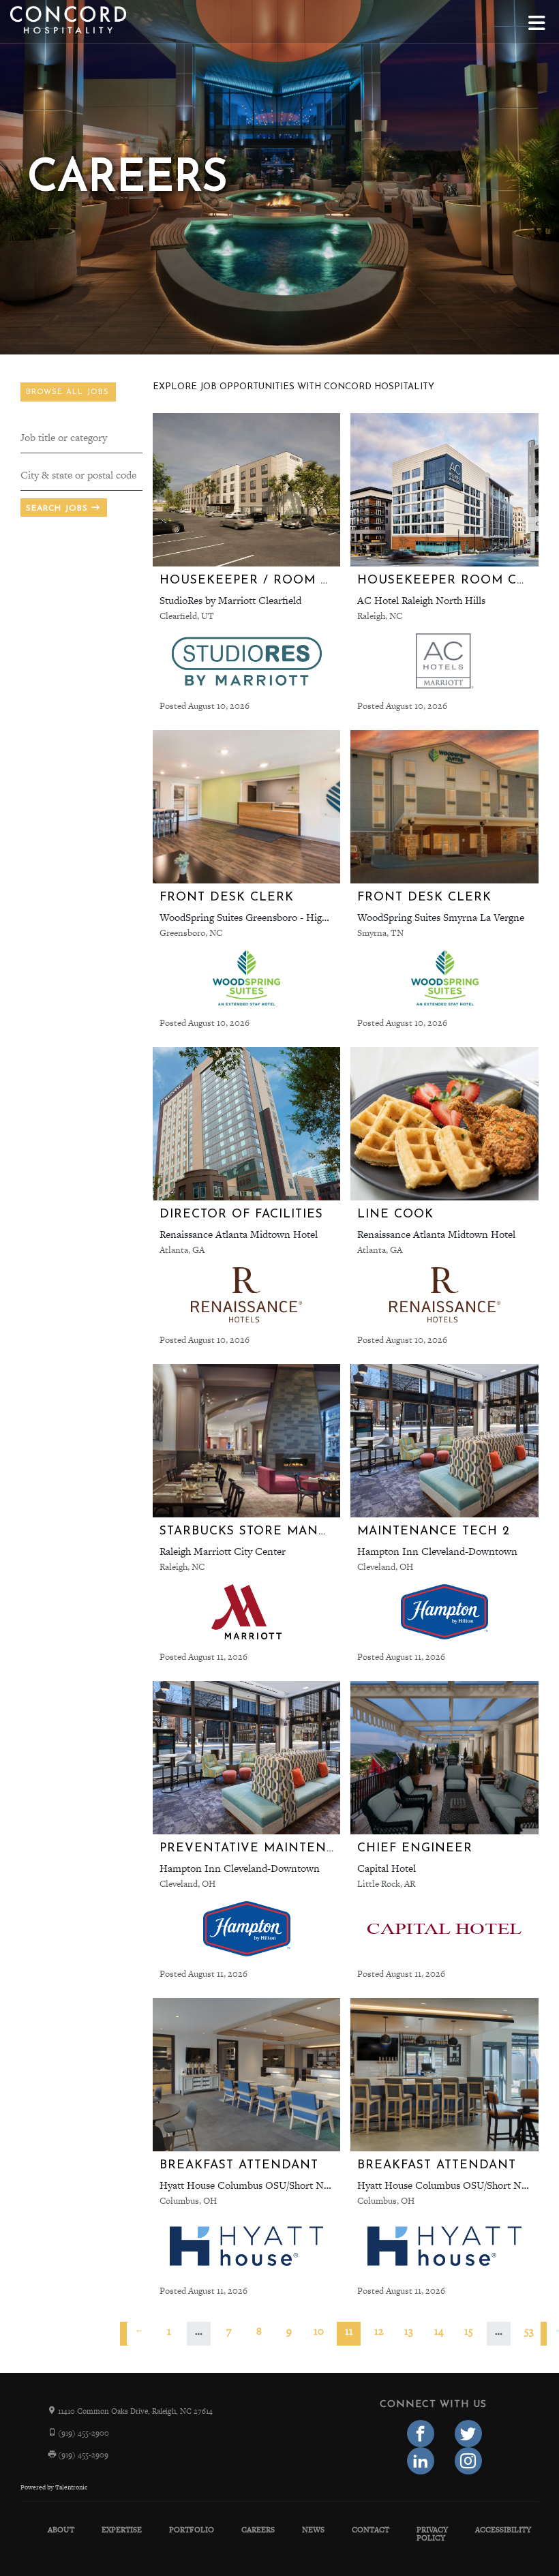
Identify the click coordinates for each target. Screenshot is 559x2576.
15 (469, 2331)
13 (409, 2331)
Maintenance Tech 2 (434, 1531)
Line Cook (395, 1214)
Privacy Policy (432, 2534)
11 (349, 2331)
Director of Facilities (241, 1214)
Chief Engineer (415, 1848)
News (313, 2530)
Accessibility (503, 2530)
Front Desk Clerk (227, 897)
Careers (258, 2530)
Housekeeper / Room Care (258, 580)
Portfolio (192, 2530)
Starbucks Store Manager (257, 1531)
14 (439, 2331)
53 (529, 2331)
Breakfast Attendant (239, 2165)
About (61, 2530)
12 (379, 2331)
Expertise (122, 2530)
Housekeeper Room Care (450, 580)
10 (319, 2331)
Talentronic (71, 2487)
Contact (371, 2530)
